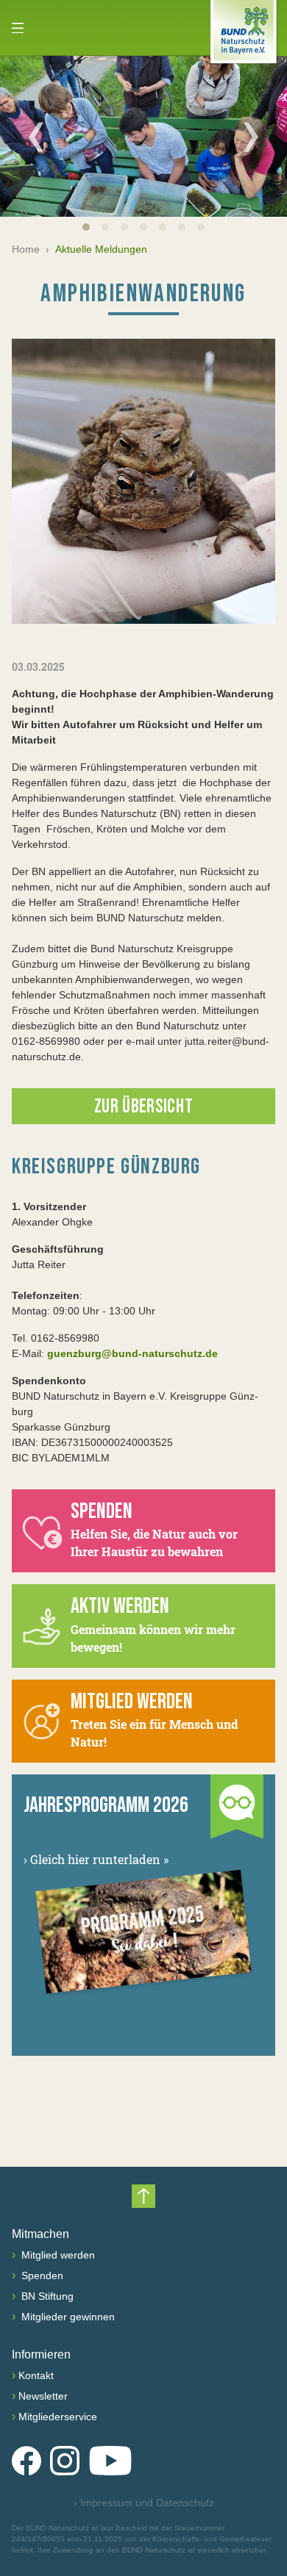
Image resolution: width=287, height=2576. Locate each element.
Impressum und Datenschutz (144, 2503)
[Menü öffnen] (18, 28)
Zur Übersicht (143, 1107)
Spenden (41, 2275)
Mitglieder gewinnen (67, 2317)
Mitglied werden (57, 2255)
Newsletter (43, 2396)
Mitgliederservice (58, 2417)
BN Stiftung (46, 2296)
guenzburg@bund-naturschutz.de (132, 1353)
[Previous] (36, 137)
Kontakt (36, 2375)
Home (26, 249)
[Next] (251, 137)
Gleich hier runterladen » (96, 1859)
